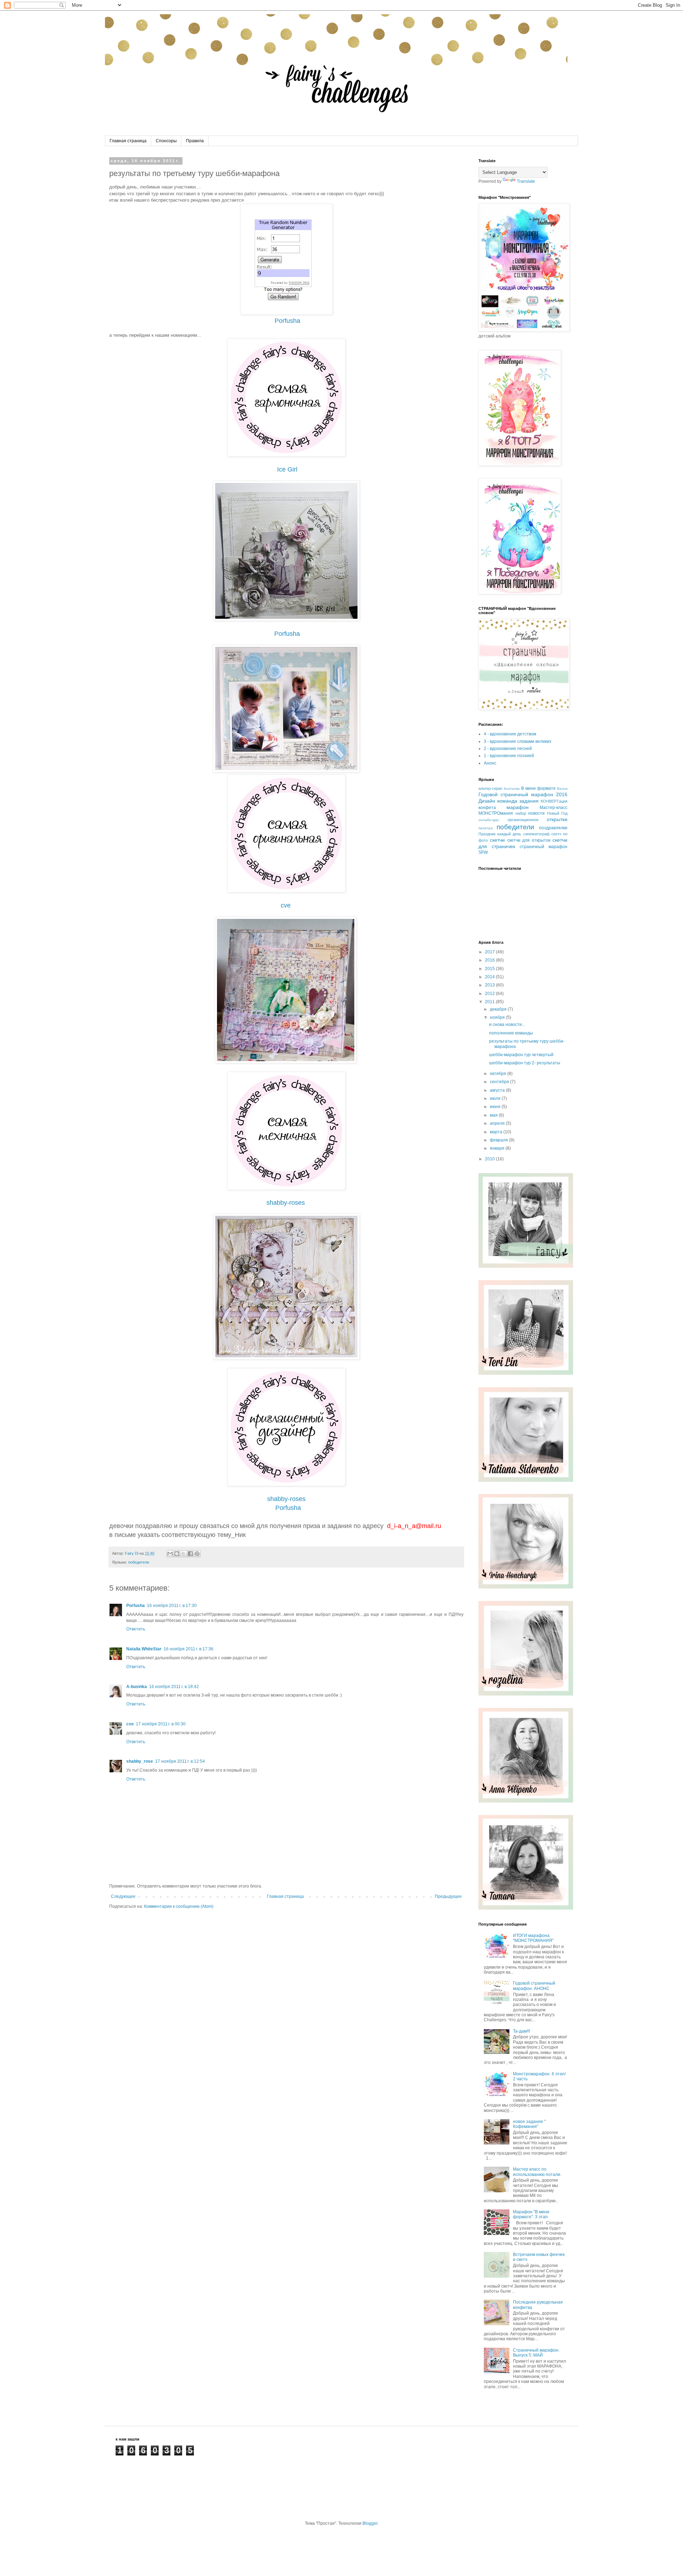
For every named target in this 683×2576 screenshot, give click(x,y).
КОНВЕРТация (554, 801)
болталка (512, 789)
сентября (500, 1082)
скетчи (497, 840)
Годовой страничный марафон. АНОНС (534, 1986)
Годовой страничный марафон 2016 (523, 794)
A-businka (137, 1687)
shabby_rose (140, 1761)
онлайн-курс (489, 820)
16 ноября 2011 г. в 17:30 (172, 1606)
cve (286, 905)
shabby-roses (286, 1203)
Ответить (136, 1629)
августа (498, 1090)
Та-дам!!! (521, 2031)
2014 (490, 977)
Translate (526, 181)
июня (496, 1107)
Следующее (123, 1896)
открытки (557, 819)
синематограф (536, 834)
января (498, 1148)
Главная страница (128, 141)
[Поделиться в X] (184, 1554)
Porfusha (287, 321)
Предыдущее (448, 1896)
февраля (499, 1140)
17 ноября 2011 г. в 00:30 (161, 1724)
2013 (490, 985)
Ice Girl (287, 469)
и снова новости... (507, 1024)
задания (529, 801)
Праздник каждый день (500, 834)
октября (499, 1074)
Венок (562, 789)
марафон (518, 807)
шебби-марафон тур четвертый (521, 1055)
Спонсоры (166, 141)
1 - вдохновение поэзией (509, 756)
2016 (490, 960)
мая (494, 1115)
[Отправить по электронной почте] (170, 1554)
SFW (483, 852)
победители (139, 1562)
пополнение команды (511, 1033)
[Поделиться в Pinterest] (197, 1554)
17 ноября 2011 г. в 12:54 (180, 1761)
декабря (499, 1009)
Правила (195, 141)
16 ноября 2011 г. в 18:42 (174, 1687)
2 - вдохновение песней (508, 749)
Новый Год (557, 813)
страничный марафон (544, 847)
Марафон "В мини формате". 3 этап (531, 2214)
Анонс (490, 763)
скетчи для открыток (529, 840)
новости (536, 813)
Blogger (370, 2523)
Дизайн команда (498, 801)
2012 (490, 994)
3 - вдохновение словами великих (518, 741)
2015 (490, 969)
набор (521, 813)
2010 (490, 1159)
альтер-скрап (490, 788)
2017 (490, 952)
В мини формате (538, 788)
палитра (486, 828)
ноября (498, 1017)
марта (497, 1132)
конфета (487, 808)
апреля (498, 1123)
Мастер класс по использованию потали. (537, 2172)
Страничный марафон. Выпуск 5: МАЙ (536, 2353)
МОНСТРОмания (496, 813)
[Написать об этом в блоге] (177, 1554)
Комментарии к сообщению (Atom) (179, 1906)
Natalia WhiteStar (144, 1649)
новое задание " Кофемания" (529, 2124)
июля (496, 1098)
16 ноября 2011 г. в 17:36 (189, 1649)
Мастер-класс (554, 808)
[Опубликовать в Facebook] (190, 1554)
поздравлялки (553, 828)
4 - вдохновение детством (510, 734)
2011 (490, 1002)
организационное (523, 820)
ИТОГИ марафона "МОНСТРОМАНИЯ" (533, 1938)
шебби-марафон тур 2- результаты (525, 1063)
